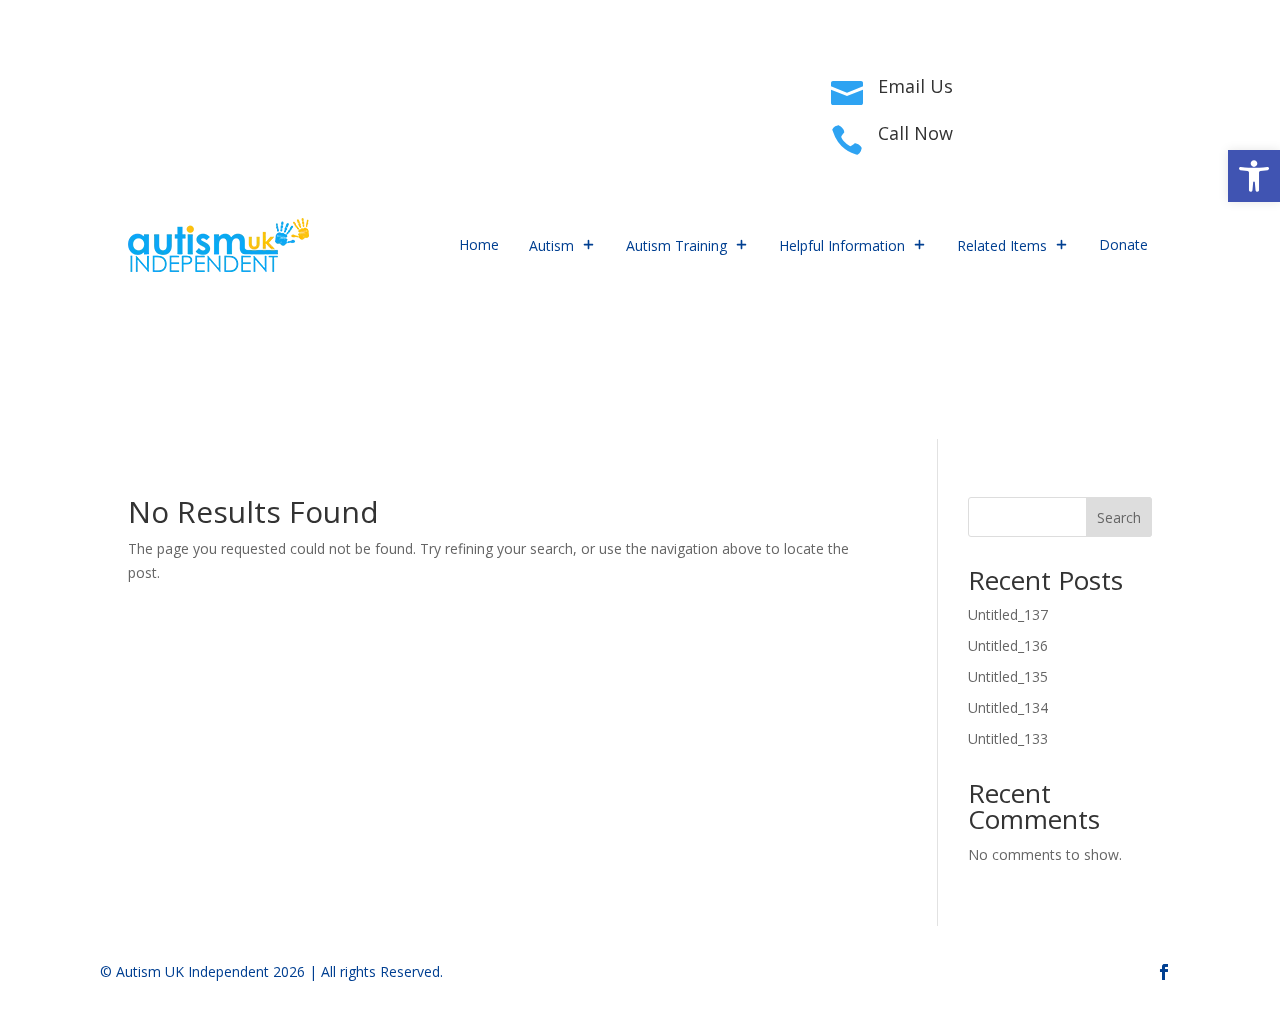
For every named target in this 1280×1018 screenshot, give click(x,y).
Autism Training (676, 245)
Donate (1123, 244)
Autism (551, 245)
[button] (1254, 176)
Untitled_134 (1008, 707)
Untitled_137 (1008, 614)
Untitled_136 (1008, 645)
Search (1119, 517)
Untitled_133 (1008, 738)
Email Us (915, 86)
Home (479, 244)
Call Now (915, 133)
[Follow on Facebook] (144, 108)
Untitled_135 (1008, 676)
